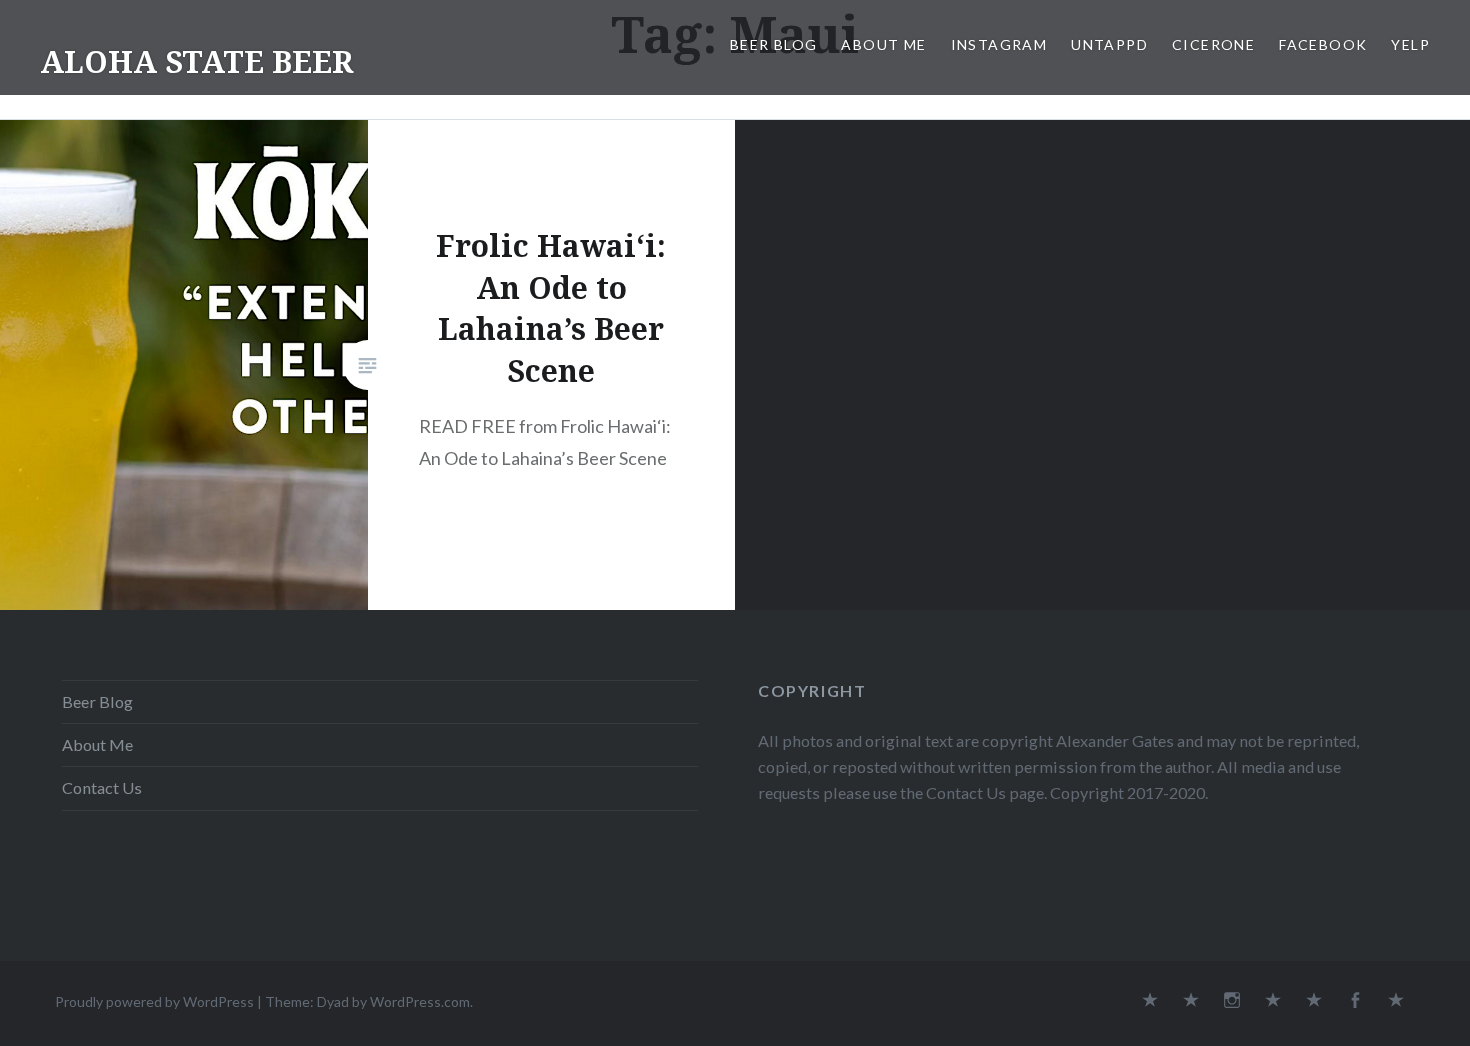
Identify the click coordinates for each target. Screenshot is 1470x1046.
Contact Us (102, 787)
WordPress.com (420, 1001)
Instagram (999, 44)
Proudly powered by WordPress (154, 1001)
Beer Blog (774, 44)
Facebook (1323, 44)
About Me (883, 44)
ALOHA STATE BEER (196, 61)
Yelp (1410, 44)
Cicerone (1213, 44)
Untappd (1109, 44)
